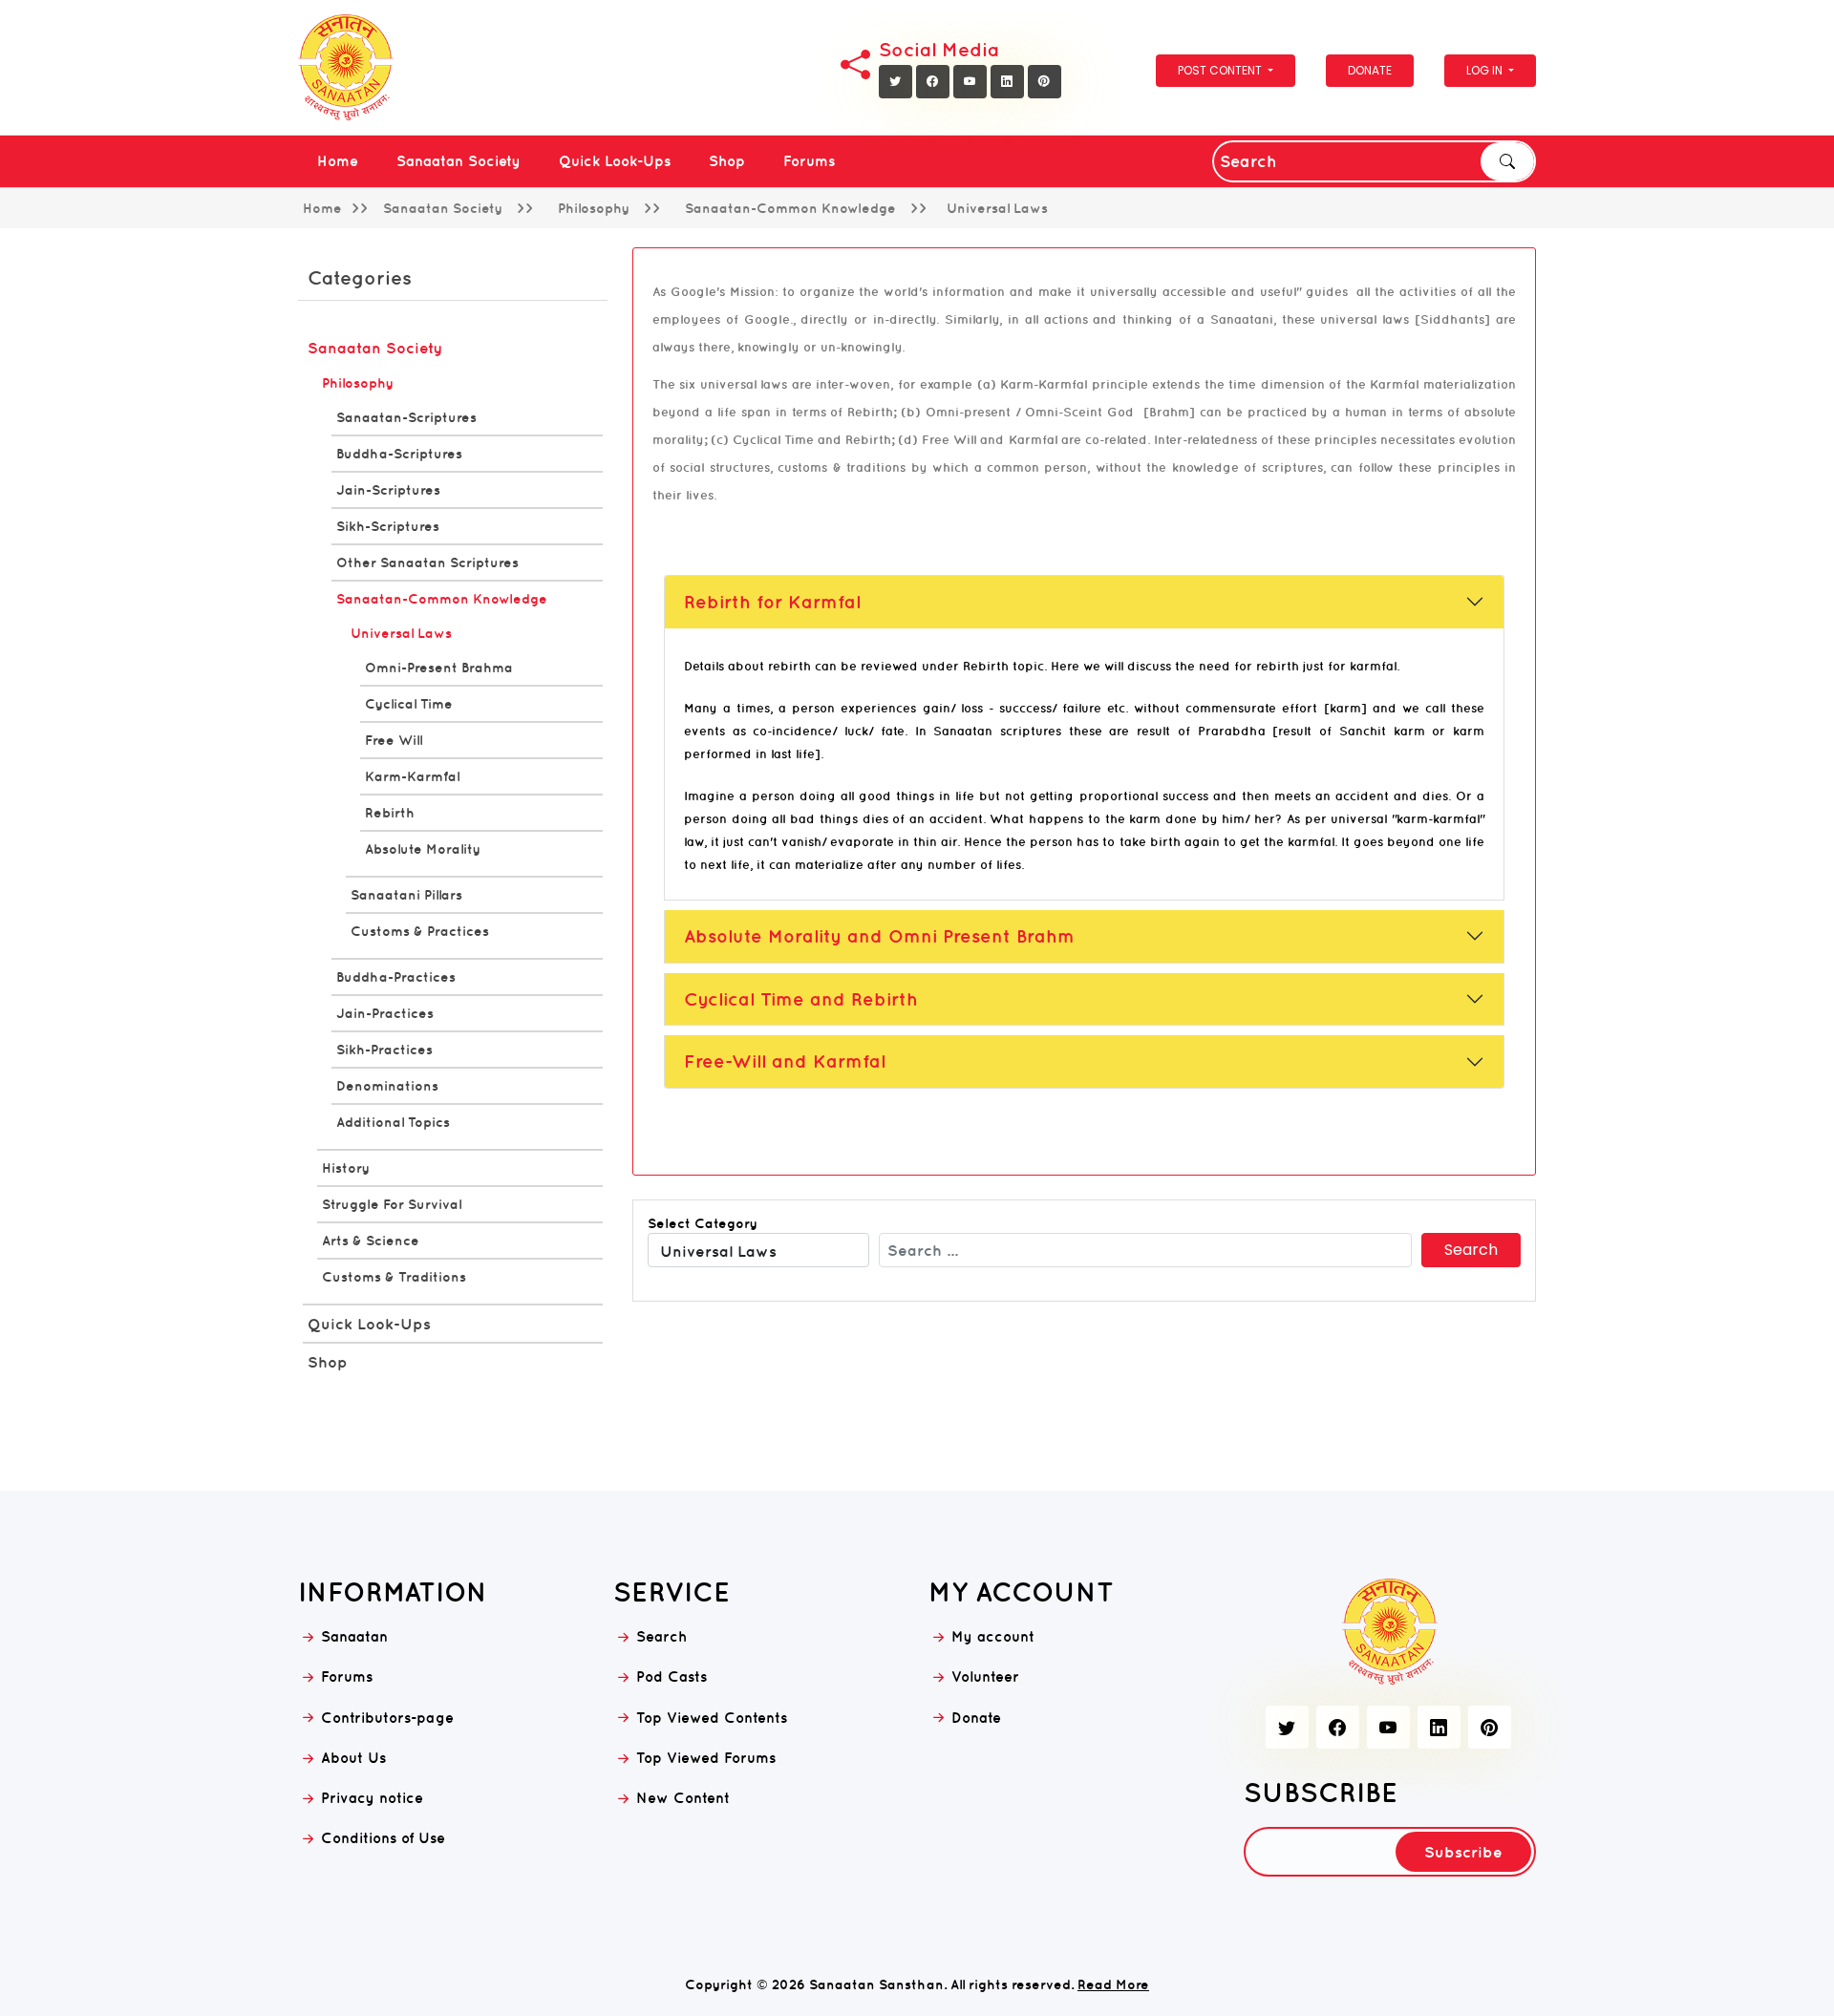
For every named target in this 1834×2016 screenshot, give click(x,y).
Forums (809, 161)
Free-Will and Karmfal (785, 1061)
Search (1507, 161)
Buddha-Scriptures (399, 454)
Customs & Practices (420, 931)
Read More (1113, 1984)
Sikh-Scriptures (388, 526)
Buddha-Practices (396, 977)
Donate (1370, 70)
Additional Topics (393, 1122)
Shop (727, 161)
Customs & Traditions (394, 1277)
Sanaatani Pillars (406, 895)
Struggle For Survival (392, 1204)
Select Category (703, 1223)
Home (338, 161)
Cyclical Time (409, 704)
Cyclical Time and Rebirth (801, 999)
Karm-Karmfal (412, 776)
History (346, 1168)
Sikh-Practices (384, 1050)
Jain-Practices (385, 1013)
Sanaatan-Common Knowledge (442, 599)
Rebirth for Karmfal (772, 602)
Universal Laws (401, 633)
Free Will (394, 740)
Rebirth (390, 813)
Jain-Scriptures (388, 490)
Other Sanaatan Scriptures (427, 562)
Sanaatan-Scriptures (406, 417)
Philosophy (358, 383)
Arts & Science (371, 1241)
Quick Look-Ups (615, 161)
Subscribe (1463, 1852)
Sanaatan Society (458, 161)
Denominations (387, 1086)
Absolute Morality (423, 849)
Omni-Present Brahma (439, 668)
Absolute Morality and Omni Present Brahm (879, 936)
